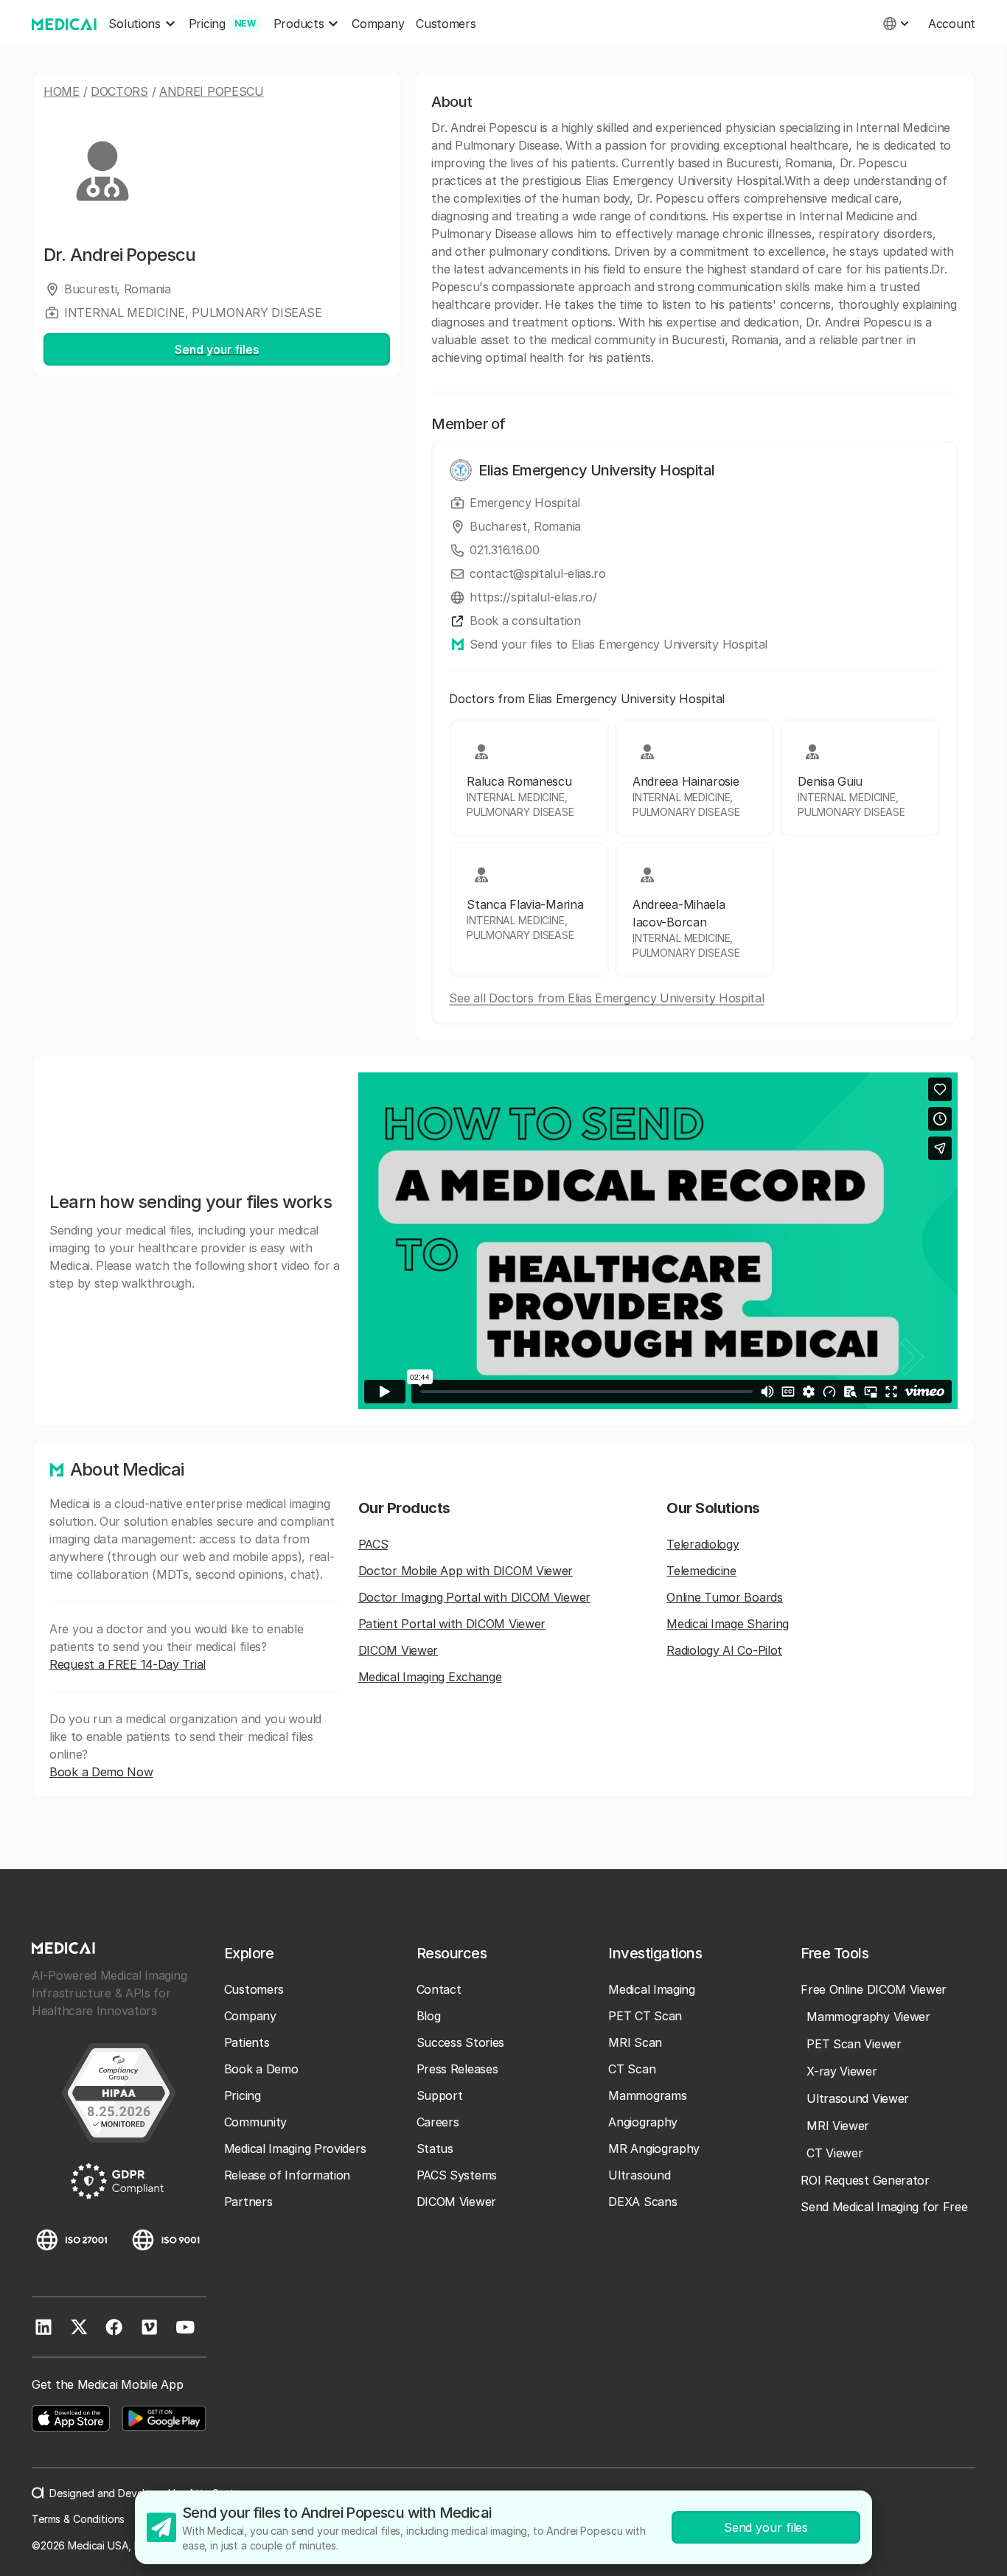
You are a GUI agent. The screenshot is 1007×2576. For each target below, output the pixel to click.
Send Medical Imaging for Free (884, 2207)
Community (255, 2122)
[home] (64, 24)
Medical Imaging (652, 1989)
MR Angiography (654, 2149)
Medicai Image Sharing (728, 1624)
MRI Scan (635, 2042)
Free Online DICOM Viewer (874, 1989)
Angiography (643, 2122)
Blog (429, 2016)
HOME (62, 91)
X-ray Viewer (842, 2071)
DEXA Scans (642, 2202)
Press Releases (457, 2069)
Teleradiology (703, 1544)
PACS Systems (457, 2175)
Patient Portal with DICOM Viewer (452, 1624)
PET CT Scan (645, 2016)
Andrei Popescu (212, 91)
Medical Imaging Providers (295, 2149)
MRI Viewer (838, 2126)
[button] (142, 24)
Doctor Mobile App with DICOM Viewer (466, 1571)
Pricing (243, 2095)
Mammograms (647, 2095)
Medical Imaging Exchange (430, 1677)
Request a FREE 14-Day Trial (128, 1664)
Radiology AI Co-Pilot (724, 1650)
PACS (373, 1544)
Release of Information (287, 2175)
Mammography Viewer (868, 2017)
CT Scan (632, 2069)
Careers (438, 2122)
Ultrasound (639, 2175)
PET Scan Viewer (854, 2044)
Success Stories (461, 2042)
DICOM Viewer (398, 1650)
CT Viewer (834, 2153)
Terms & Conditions (78, 2519)
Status (435, 2149)
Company (378, 24)
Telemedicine (701, 1571)
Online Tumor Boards (724, 1597)
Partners (248, 2202)
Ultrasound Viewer (858, 2098)
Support (440, 2095)
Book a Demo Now (101, 1772)
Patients (247, 2042)
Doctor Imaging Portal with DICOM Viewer (474, 1597)
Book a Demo (261, 2069)
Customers (446, 24)
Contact (439, 1989)
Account (952, 24)
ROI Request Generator (865, 2180)
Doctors (119, 91)
